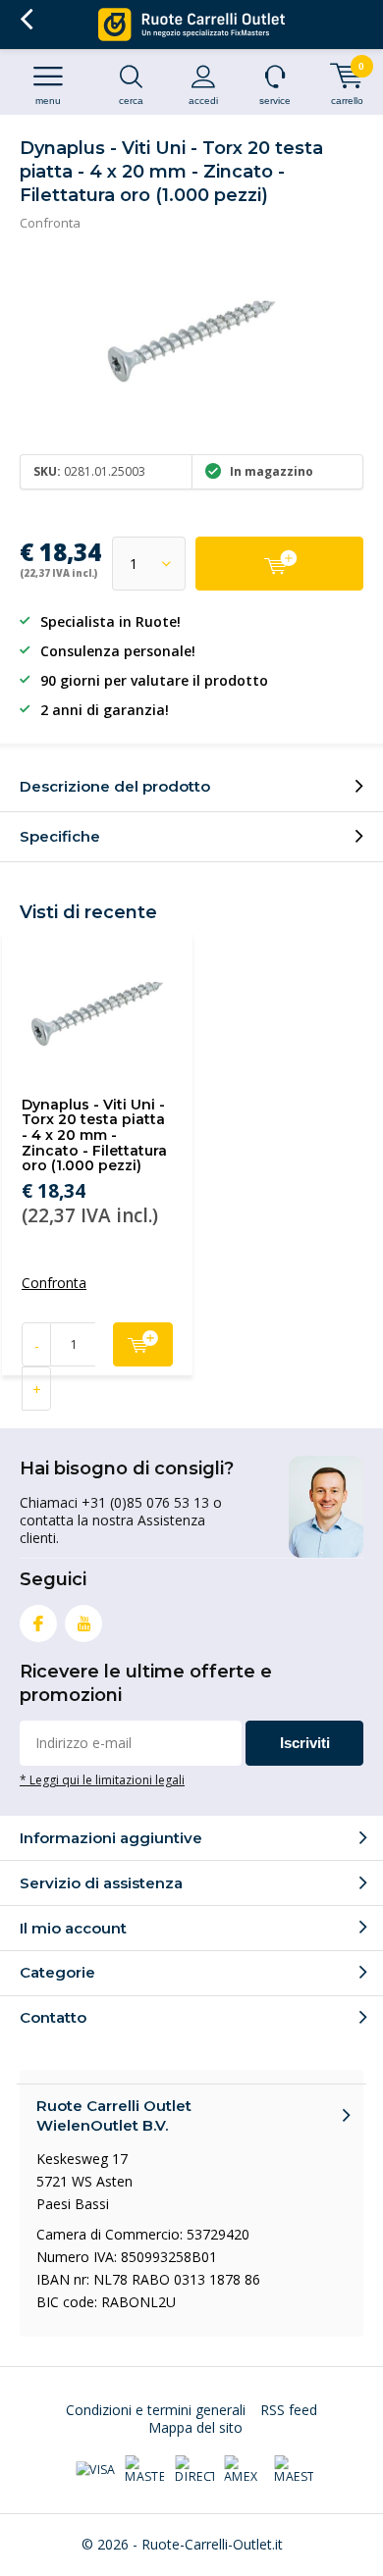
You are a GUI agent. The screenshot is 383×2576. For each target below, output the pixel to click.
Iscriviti (305, 1743)
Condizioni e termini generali (156, 2410)
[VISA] (95, 2470)
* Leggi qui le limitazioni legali (102, 1779)
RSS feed (289, 2410)
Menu (48, 101)
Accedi (203, 101)
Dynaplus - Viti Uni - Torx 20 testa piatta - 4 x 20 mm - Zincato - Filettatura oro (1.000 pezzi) (94, 1135)
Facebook (38, 1623)
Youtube (83, 1623)
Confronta (50, 223)
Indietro (26, 20)
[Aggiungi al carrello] (279, 564)
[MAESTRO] (294, 2470)
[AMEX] (244, 2470)
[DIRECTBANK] (194, 2470)
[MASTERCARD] (144, 2470)
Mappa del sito (195, 2427)
